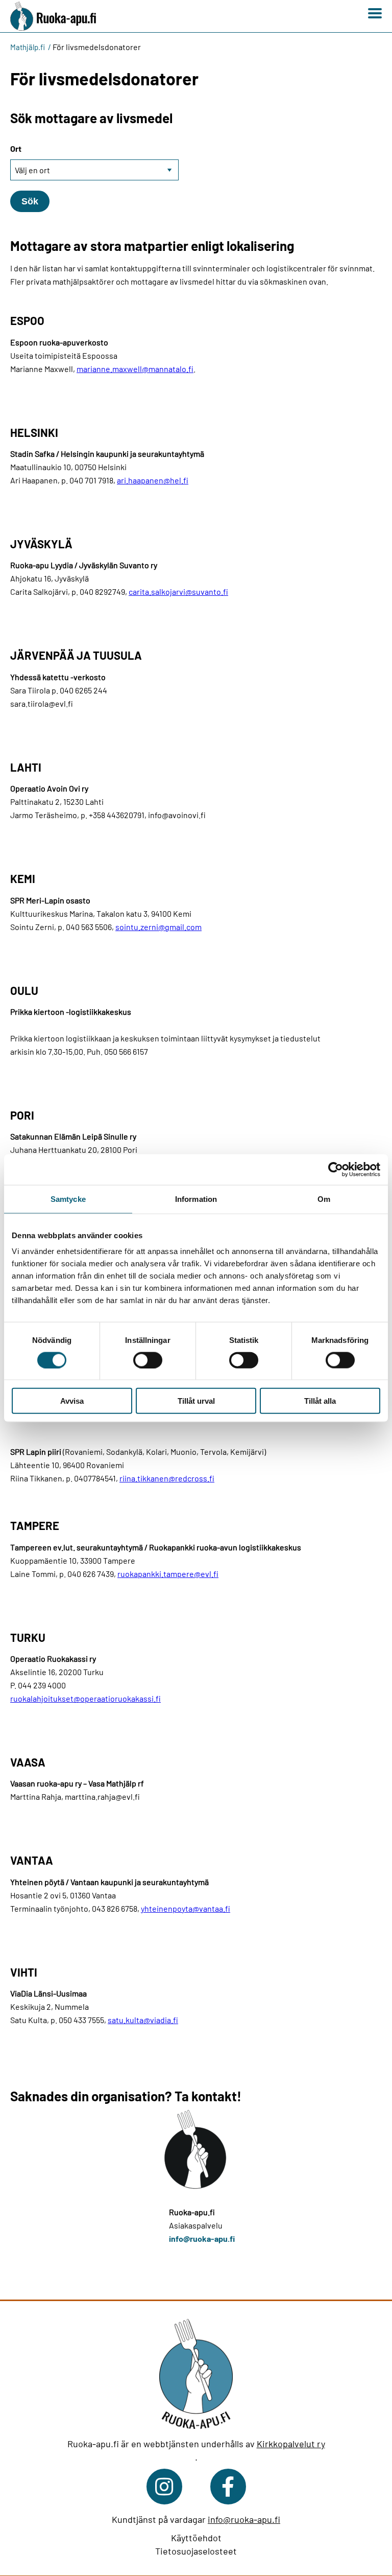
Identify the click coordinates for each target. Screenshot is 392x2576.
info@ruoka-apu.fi (202, 2238)
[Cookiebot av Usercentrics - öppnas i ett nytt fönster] (336, 1169)
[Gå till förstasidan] (58, 16)
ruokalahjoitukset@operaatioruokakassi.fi (85, 1698)
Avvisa (72, 1401)
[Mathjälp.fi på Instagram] (164, 2487)
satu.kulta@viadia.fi (143, 2020)
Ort (16, 148)
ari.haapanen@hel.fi (153, 480)
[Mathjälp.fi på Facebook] (228, 2487)
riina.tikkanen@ (147, 1478)
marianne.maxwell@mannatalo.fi (135, 369)
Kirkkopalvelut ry (291, 2444)
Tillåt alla (320, 1401)
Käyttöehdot (196, 2538)
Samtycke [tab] (68, 1199)
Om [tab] (324, 1199)
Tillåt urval (196, 1401)
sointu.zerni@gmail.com (158, 927)
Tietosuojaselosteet (196, 2551)
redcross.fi (195, 1478)
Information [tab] (196, 1199)
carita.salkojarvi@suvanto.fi (178, 591)
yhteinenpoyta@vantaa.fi (186, 1908)
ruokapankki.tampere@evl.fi (168, 1574)
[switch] (148, 1360)
